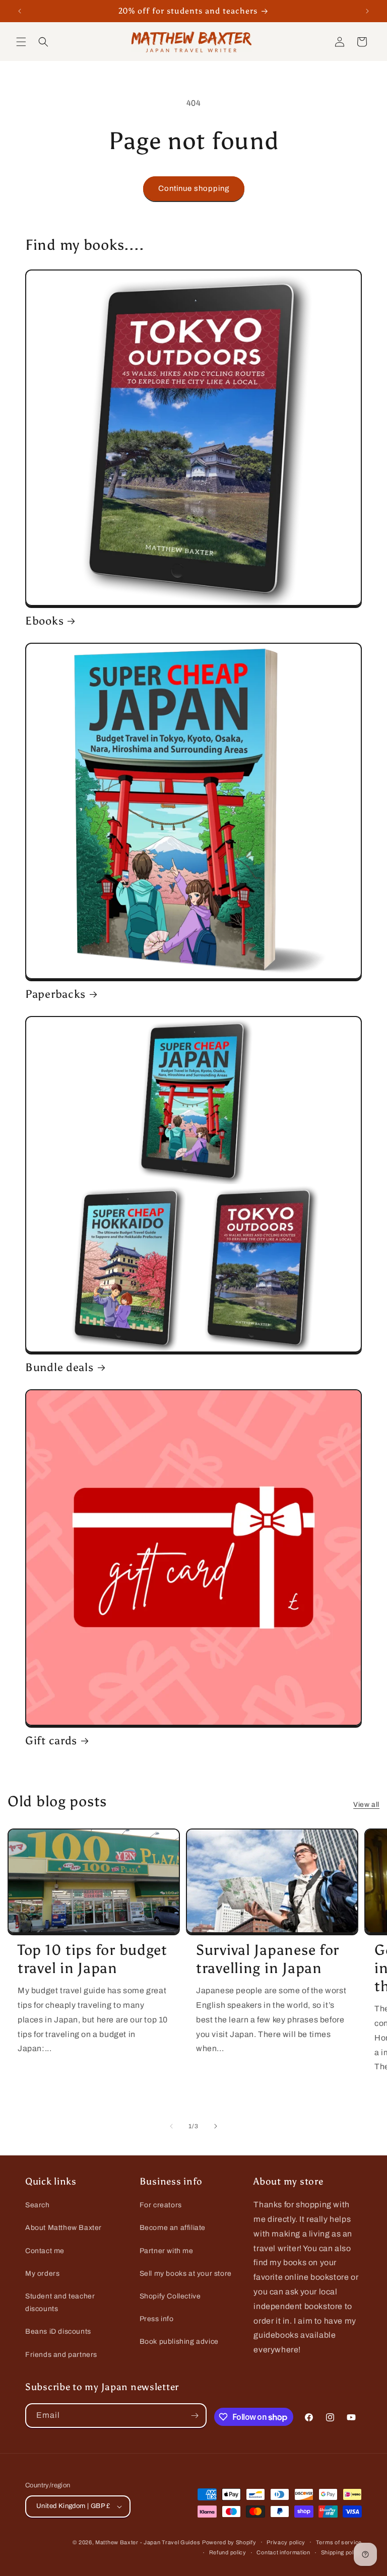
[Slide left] (171, 2126)
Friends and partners (61, 2355)
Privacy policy (286, 2542)
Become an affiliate (173, 2228)
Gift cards (51, 1741)
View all (366, 1805)
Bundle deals (59, 1368)
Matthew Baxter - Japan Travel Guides (148, 2542)
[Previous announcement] (20, 11)
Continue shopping (194, 188)
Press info (157, 2319)
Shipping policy (342, 2552)
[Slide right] (216, 2126)
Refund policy (228, 2552)
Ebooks (44, 621)
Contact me (45, 2251)
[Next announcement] (367, 11)
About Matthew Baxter (63, 2228)
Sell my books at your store (186, 2274)
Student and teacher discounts (60, 2302)
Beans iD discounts (58, 2331)
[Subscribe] (195, 2416)
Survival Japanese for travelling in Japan (268, 1959)
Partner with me (167, 2251)
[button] (21, 42)
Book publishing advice (179, 2342)
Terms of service (339, 2542)
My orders (42, 2274)
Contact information (283, 2552)
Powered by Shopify (229, 2542)
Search (38, 2205)
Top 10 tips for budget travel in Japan (92, 1959)
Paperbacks (55, 994)
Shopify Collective (170, 2296)
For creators (161, 2205)
